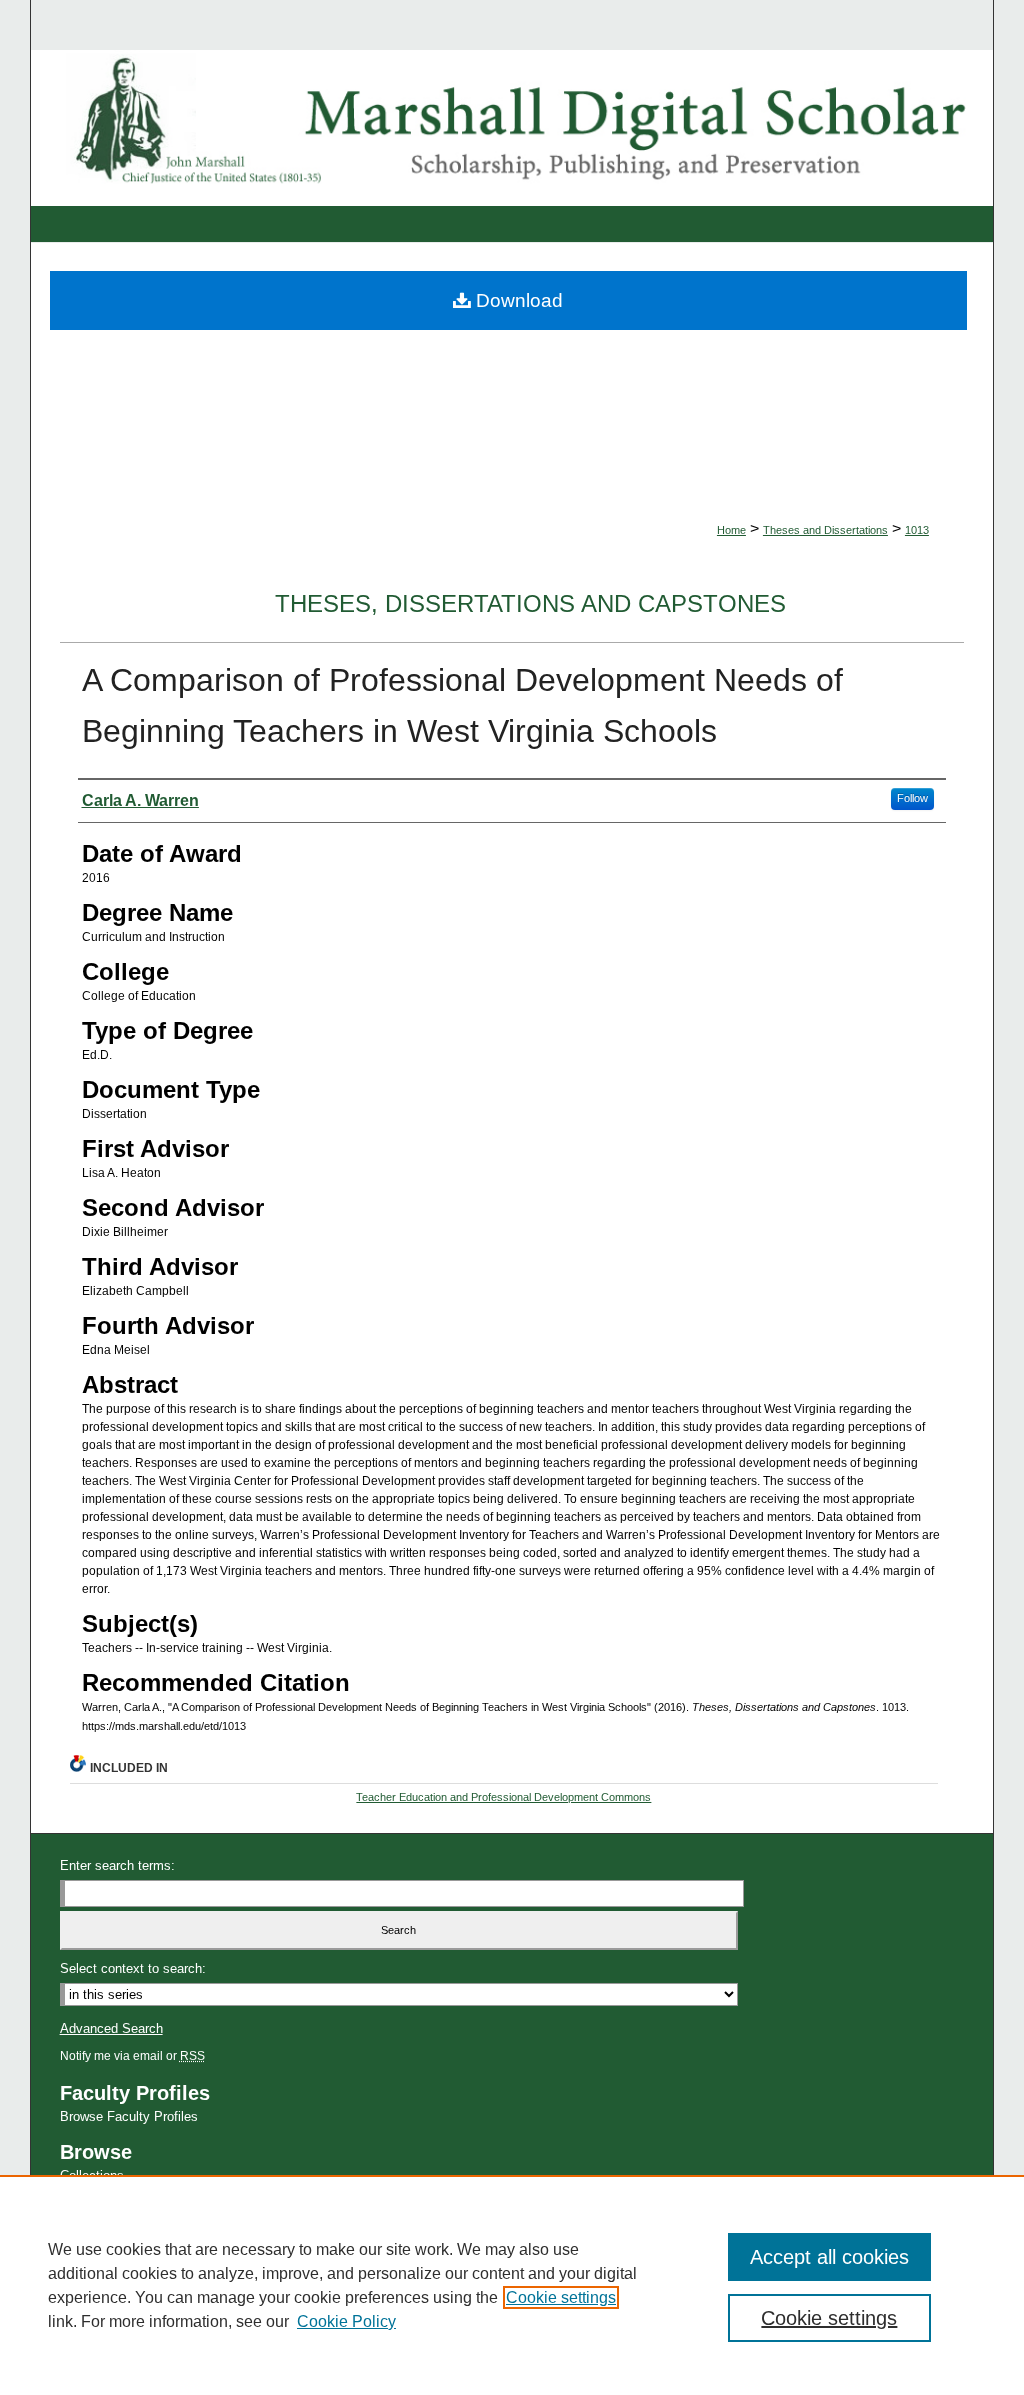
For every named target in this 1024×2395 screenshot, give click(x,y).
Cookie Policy (346, 2321)
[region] (512, 2285)
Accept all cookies (829, 2257)
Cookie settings (561, 2297)
